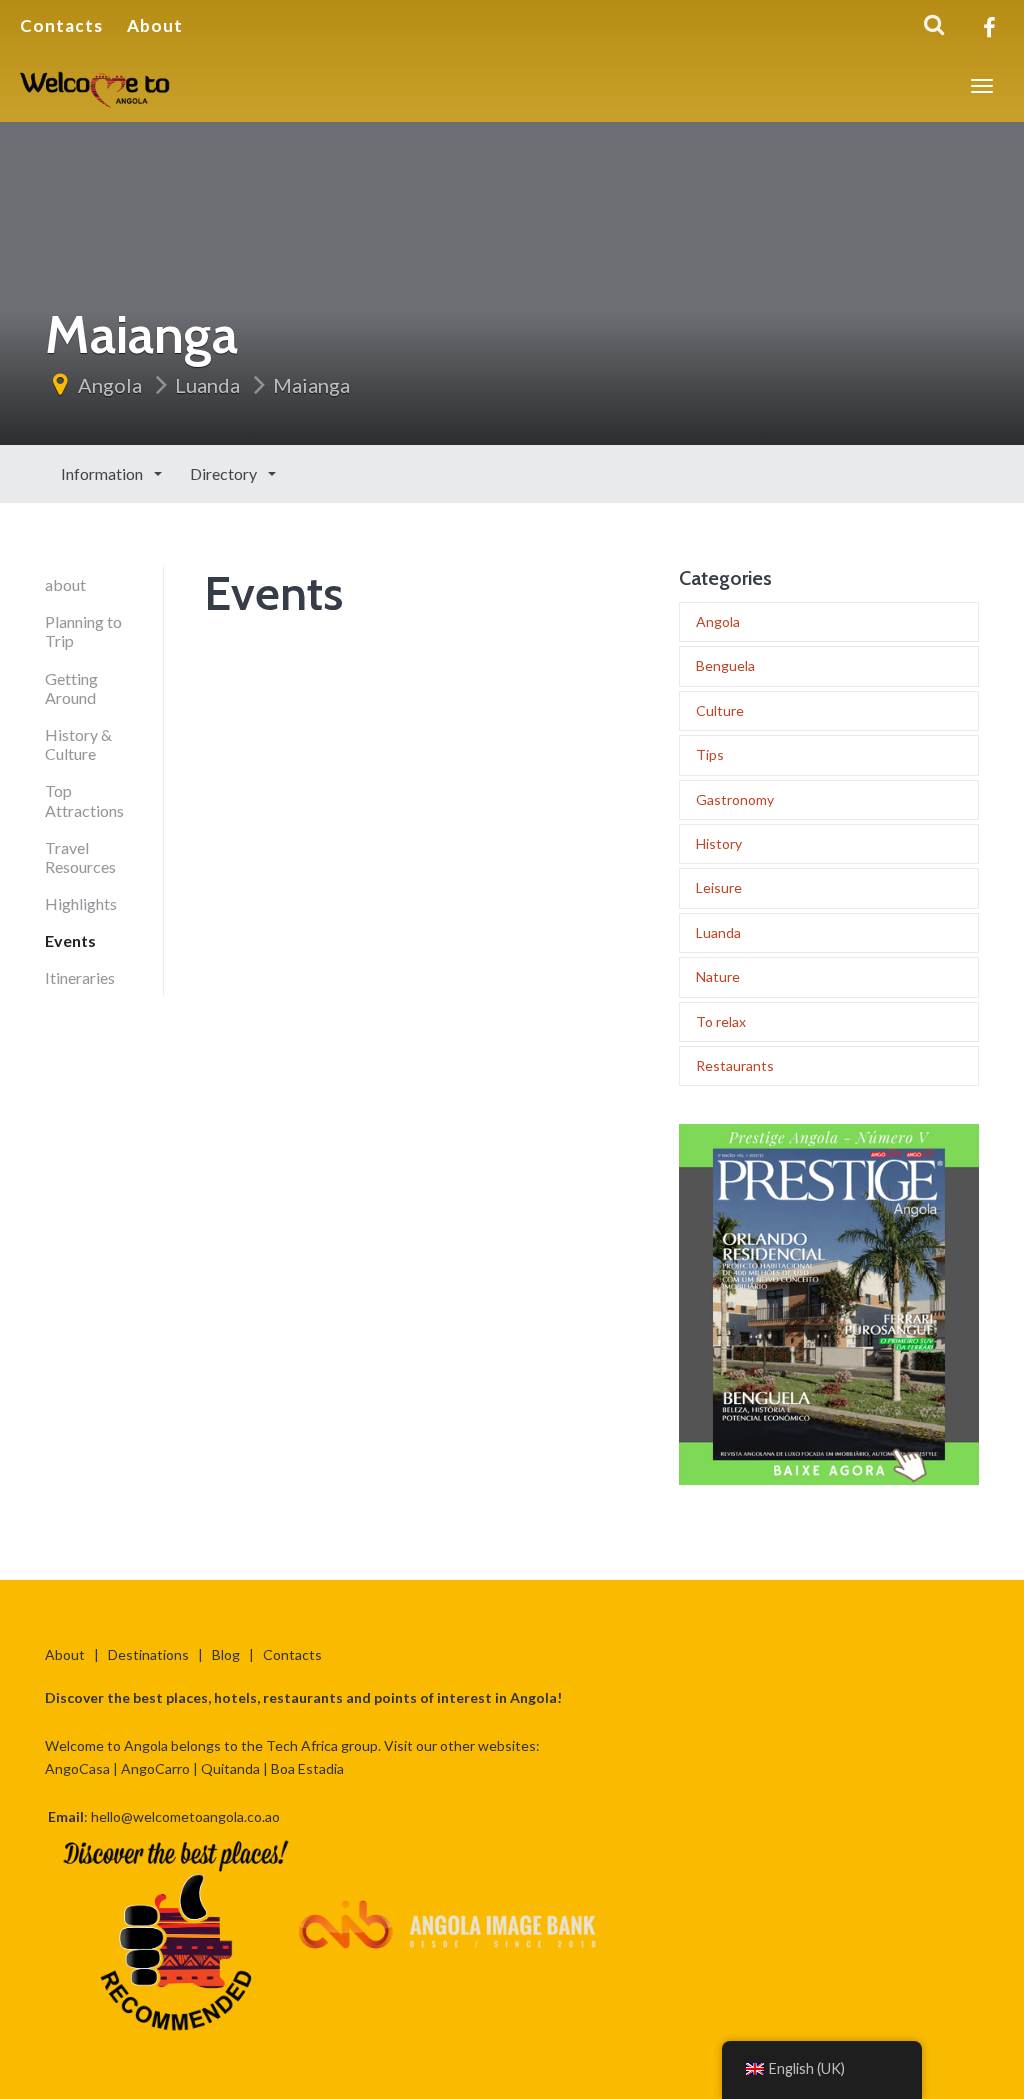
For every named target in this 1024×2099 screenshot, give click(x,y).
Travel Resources (80, 857)
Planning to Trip (83, 631)
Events (70, 940)
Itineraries (80, 977)
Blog (226, 1654)
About (155, 25)
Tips (710, 754)
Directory (225, 473)
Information (103, 473)
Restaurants (735, 1065)
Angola (110, 385)
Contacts (61, 25)
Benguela (725, 665)
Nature (718, 976)
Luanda (207, 385)
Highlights (81, 903)
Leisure (719, 887)
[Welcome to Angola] (96, 86)
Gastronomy (735, 799)
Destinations (148, 1654)
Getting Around (71, 688)
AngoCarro (155, 1768)
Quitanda (230, 1768)
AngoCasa (77, 1768)
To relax (721, 1021)
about (65, 584)
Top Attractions (84, 800)
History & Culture (78, 744)
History (719, 843)
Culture (720, 710)
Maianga (311, 385)
